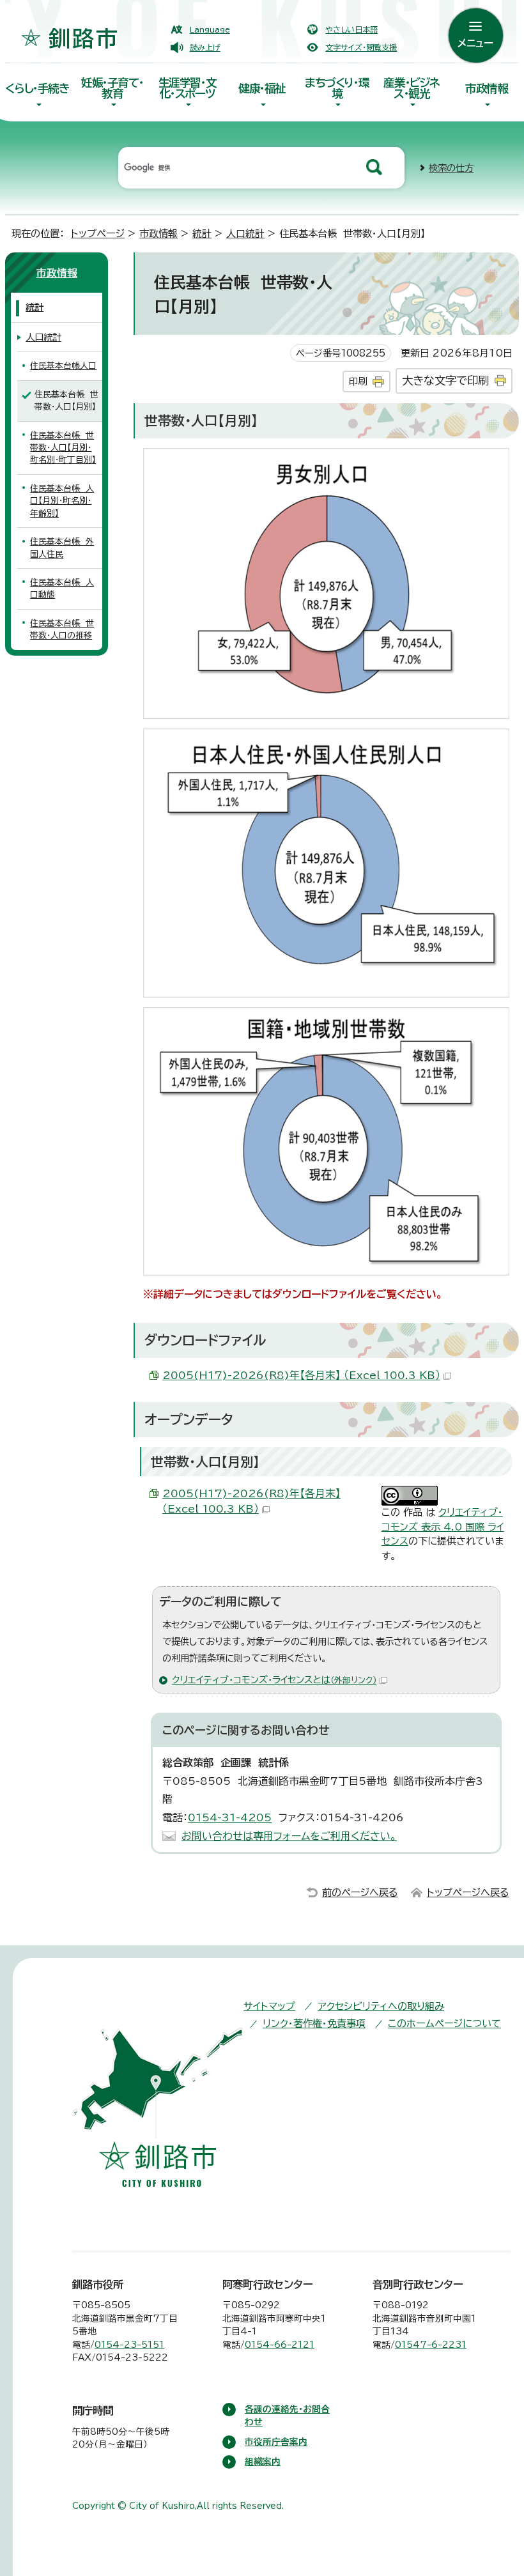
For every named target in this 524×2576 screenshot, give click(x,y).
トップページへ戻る (468, 1893)
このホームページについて (444, 2024)
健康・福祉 (262, 89)
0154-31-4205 (230, 1817)
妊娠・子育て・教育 (112, 88)
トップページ (98, 234)
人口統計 (245, 234)
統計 (202, 234)
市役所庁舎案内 (276, 2442)
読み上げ (205, 47)
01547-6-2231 (431, 2345)
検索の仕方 (451, 168)
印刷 (358, 381)
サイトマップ (269, 2006)
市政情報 (486, 89)
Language (210, 29)
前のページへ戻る (360, 1893)
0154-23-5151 (129, 2345)
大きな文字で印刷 (445, 381)
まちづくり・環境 (337, 88)
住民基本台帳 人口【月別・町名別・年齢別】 (62, 501)
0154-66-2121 (280, 2345)
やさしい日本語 (351, 29)
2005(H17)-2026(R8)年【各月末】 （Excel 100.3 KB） (301, 1375)
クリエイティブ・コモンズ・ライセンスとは (274, 1680)
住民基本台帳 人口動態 (62, 589)
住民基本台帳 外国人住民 (62, 548)
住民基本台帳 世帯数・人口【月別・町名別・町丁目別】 (63, 448)
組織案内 (263, 2462)
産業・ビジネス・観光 (412, 88)
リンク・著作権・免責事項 (314, 2024)
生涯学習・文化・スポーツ (188, 88)
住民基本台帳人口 (63, 366)
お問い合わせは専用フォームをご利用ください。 (289, 1836)
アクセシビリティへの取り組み (381, 2006)
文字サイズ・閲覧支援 (361, 47)
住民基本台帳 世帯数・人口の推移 (62, 629)
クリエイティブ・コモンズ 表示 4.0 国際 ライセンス (443, 1527)
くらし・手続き (37, 89)
